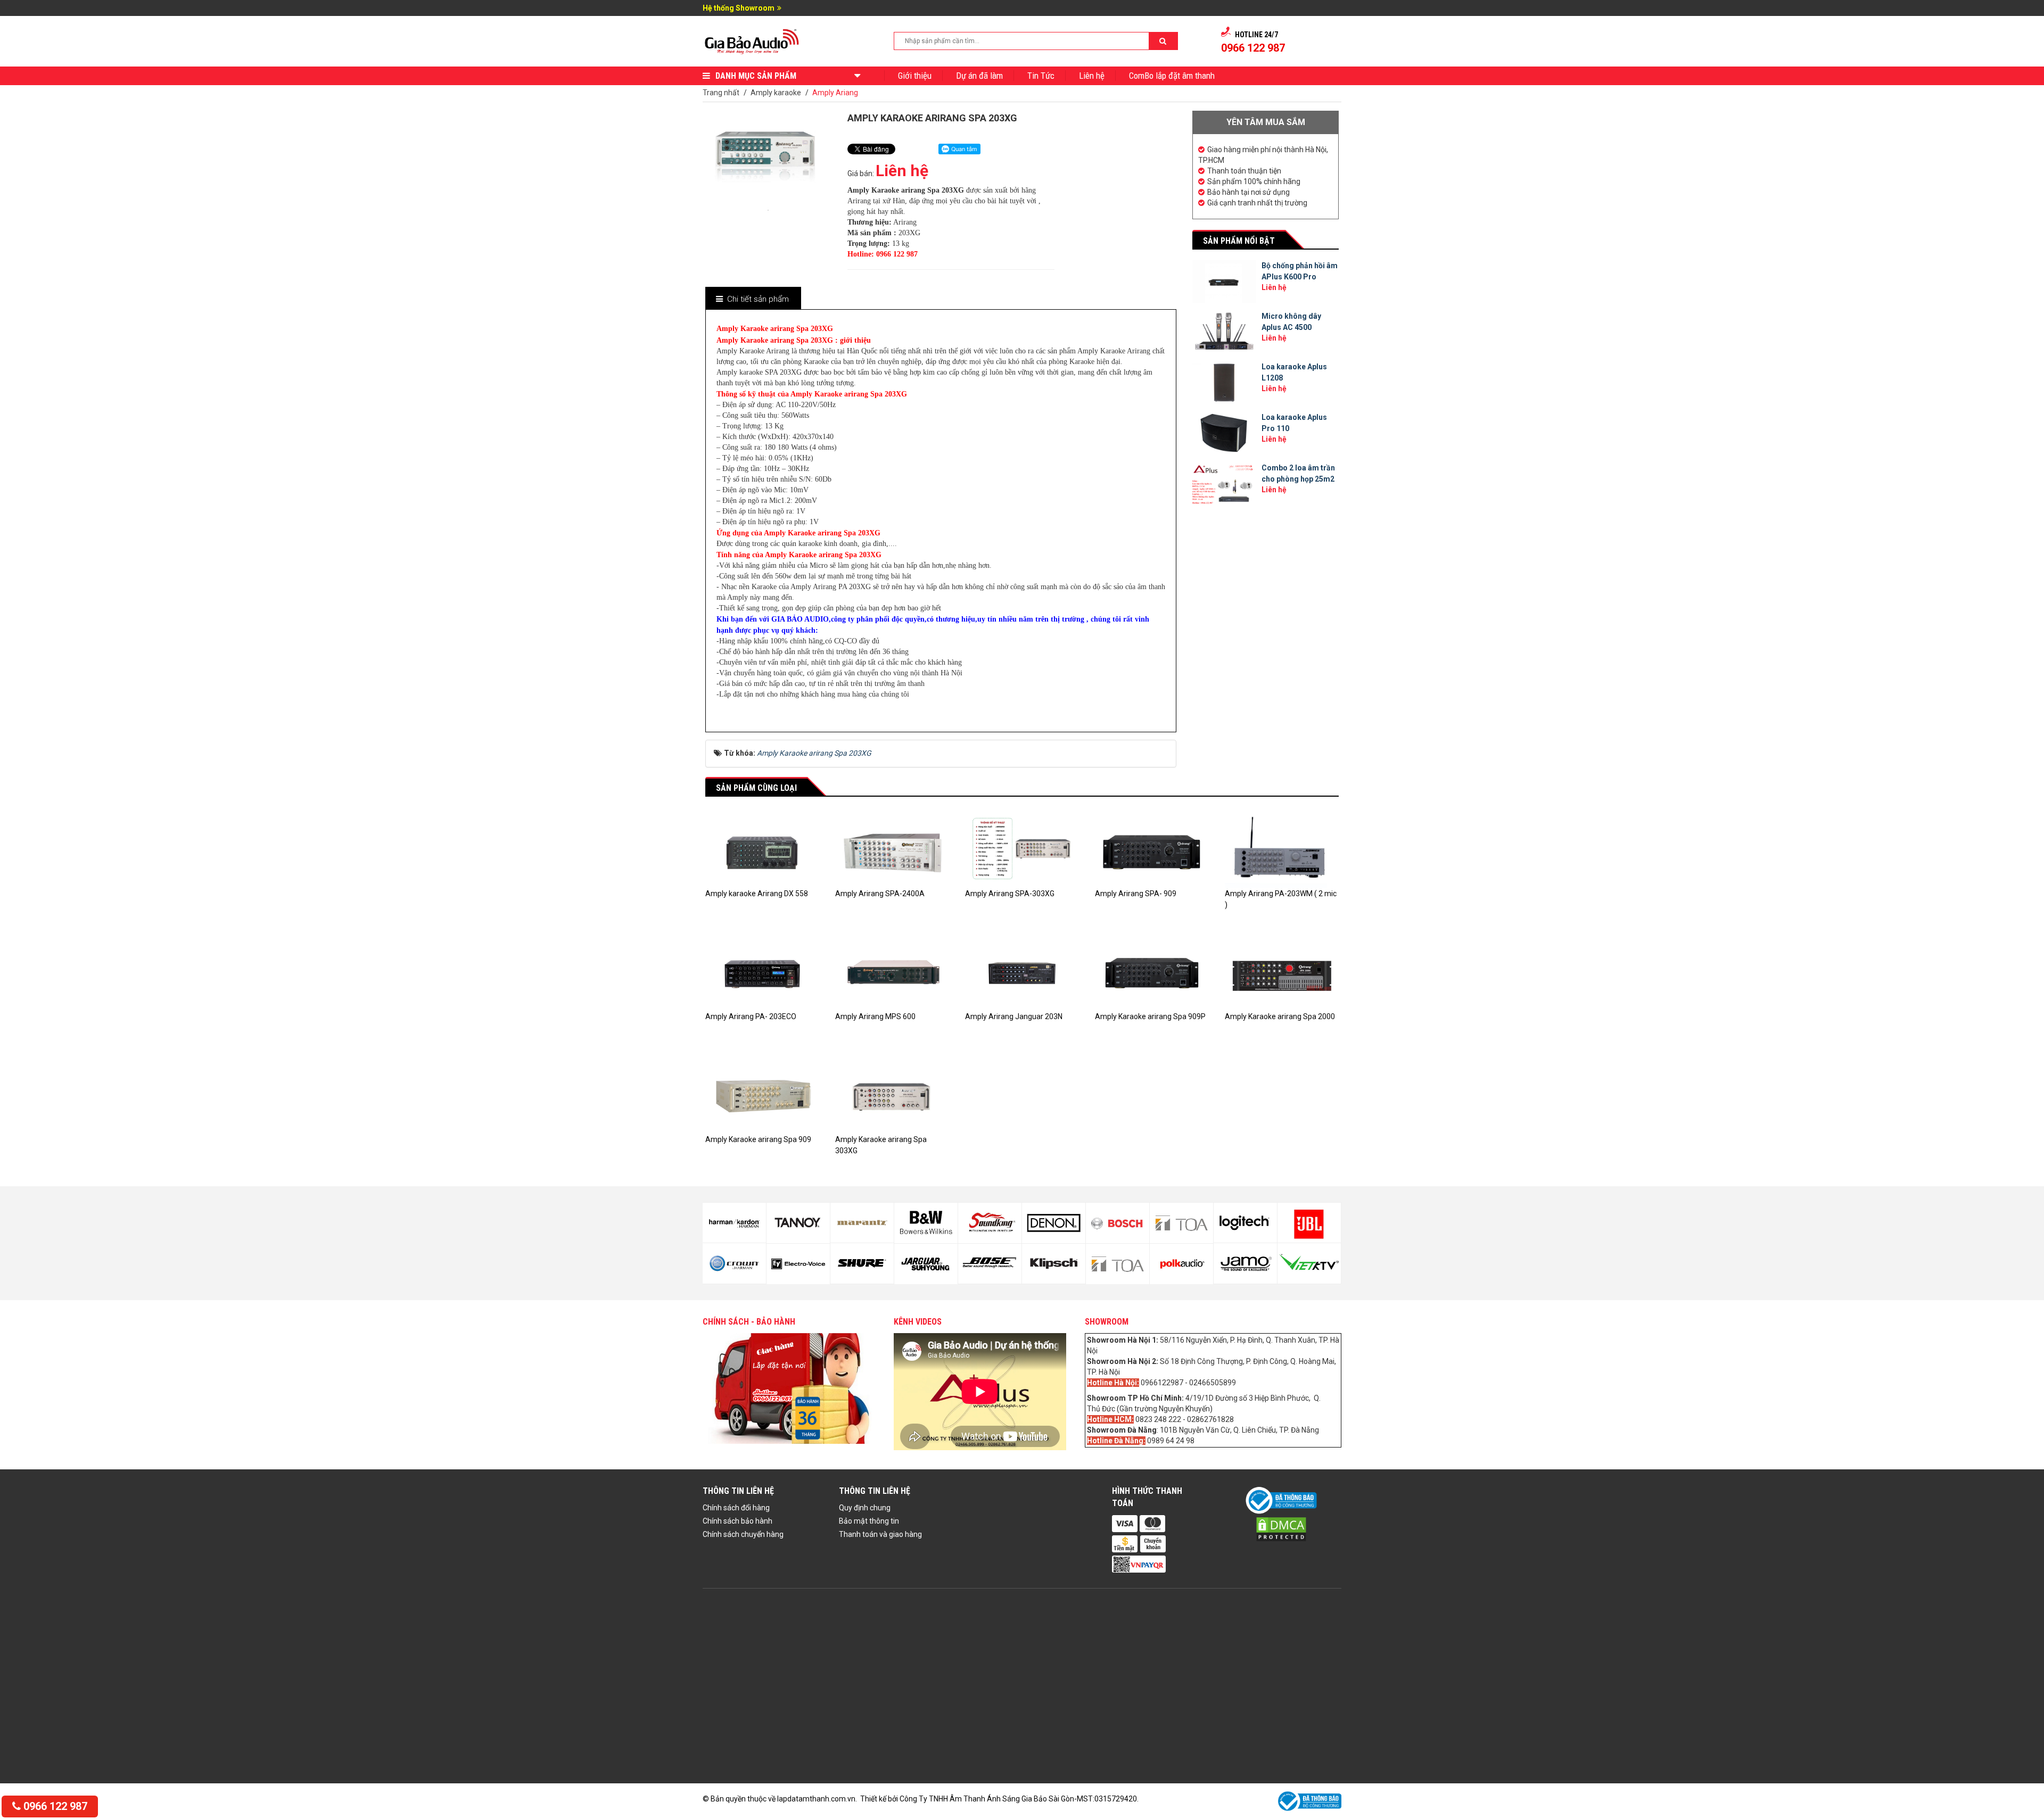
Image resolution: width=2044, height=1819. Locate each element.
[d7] (798, 1223)
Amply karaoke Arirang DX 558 (757, 894)
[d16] (1054, 1264)
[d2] (1245, 1263)
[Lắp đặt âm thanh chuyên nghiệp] (752, 40)
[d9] (862, 1223)
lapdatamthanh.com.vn (816, 1799)
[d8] (798, 1264)
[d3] (1309, 1223)
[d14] (990, 1264)
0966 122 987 (54, 1806)
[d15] (1054, 1223)
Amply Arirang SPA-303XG (1010, 894)
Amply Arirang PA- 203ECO (751, 1016)
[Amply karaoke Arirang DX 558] (762, 850)
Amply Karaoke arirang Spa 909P (1150, 1016)
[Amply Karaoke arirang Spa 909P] (1152, 972)
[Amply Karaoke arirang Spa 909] (762, 1095)
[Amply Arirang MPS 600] (892, 972)
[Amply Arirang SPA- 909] (1152, 850)
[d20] (1181, 1264)
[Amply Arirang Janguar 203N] (1022, 972)
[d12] (926, 1264)
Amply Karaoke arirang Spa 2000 (1280, 1016)
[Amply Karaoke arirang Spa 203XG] (768, 209)
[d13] (990, 1223)
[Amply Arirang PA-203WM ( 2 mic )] (1282, 850)
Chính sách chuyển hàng (743, 1534)
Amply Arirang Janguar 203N (1014, 1016)
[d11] (926, 1223)
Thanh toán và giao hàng (880, 1534)
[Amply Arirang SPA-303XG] (1022, 850)
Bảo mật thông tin (869, 1521)
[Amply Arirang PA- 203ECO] (762, 972)
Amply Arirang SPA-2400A (880, 894)
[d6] (734, 1263)
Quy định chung (865, 1508)
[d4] (1309, 1263)
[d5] (734, 1223)
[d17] (1118, 1223)
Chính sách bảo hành (737, 1521)
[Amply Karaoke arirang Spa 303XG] (892, 1095)
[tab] (753, 299)
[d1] (1245, 1223)
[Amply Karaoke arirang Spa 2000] (1282, 972)
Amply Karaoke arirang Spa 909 (758, 1139)
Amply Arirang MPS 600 (875, 1016)
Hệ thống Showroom (739, 8)
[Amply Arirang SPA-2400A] (892, 850)
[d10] (862, 1263)
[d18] (1118, 1264)
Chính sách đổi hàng (736, 1508)
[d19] (1181, 1223)
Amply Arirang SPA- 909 (1136, 894)
